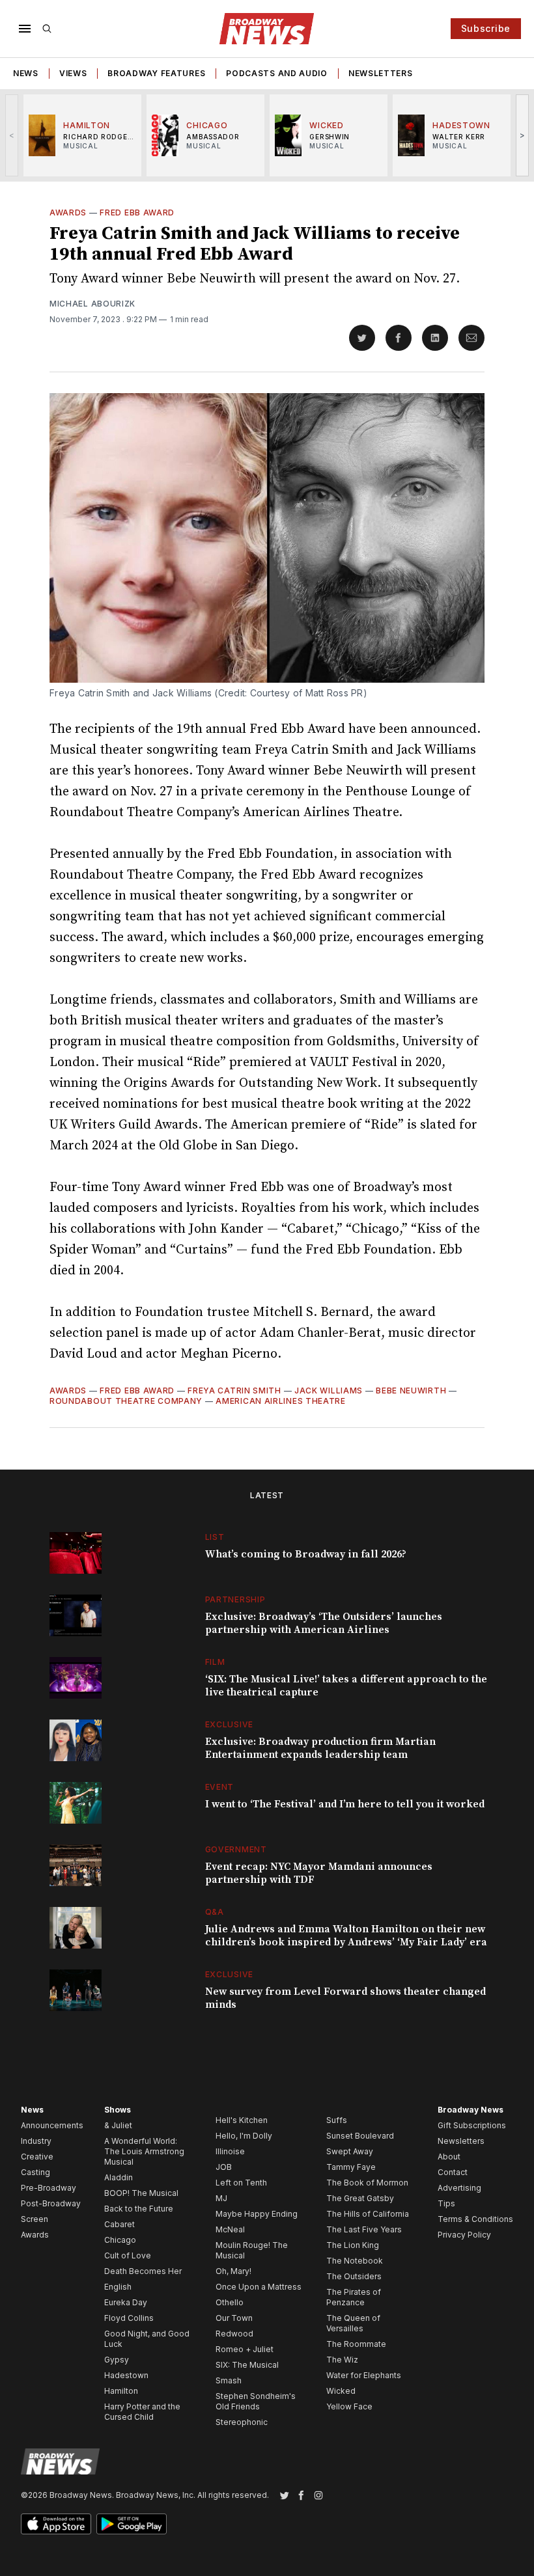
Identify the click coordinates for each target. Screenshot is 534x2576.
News (26, 73)
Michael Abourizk (92, 304)
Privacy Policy (464, 2235)
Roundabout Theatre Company (126, 1401)
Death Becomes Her (143, 2271)
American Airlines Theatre (281, 1401)
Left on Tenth (241, 2183)
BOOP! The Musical (141, 2193)
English (118, 2287)
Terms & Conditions (475, 2219)
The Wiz (342, 2360)
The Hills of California (368, 2214)
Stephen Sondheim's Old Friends (256, 2401)
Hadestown (126, 2375)
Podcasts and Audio (277, 73)
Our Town (234, 2318)
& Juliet (118, 2125)
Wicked (341, 2391)
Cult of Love (128, 2255)
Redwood (234, 2334)
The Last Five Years (364, 2229)
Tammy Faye (351, 2167)
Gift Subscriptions (472, 2125)
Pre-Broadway (49, 2188)
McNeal (230, 2229)
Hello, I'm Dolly (244, 2136)
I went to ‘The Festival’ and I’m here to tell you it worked (345, 1804)
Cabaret (119, 2224)
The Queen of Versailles (353, 2323)
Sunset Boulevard (360, 2136)
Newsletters (381, 73)
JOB (224, 2167)
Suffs (337, 2120)
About (449, 2157)
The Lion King (353, 2245)
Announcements (52, 2125)
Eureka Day (126, 2302)
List (215, 1537)
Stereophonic (242, 2422)
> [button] (523, 135)
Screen (35, 2219)
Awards (68, 212)
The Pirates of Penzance (354, 2297)
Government (236, 1849)
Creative (37, 2157)
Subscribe (486, 28)
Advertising (459, 2188)
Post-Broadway (51, 2203)
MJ (221, 2198)
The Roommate (356, 2344)
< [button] (12, 135)
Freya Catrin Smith (234, 1391)
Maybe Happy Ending (257, 2214)
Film (215, 1662)
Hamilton (121, 2391)
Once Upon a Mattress (259, 2287)
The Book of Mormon (367, 2183)
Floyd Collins (129, 2318)
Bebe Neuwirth (411, 1391)
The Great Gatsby (360, 2198)
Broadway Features (156, 73)
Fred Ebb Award (137, 212)
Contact (453, 2172)
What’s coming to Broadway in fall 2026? (306, 1554)
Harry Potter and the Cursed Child (142, 2412)
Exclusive (229, 1724)
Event (220, 1787)
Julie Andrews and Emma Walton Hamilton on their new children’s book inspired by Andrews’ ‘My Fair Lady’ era (346, 1936)
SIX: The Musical (247, 2365)
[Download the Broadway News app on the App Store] (56, 2524)
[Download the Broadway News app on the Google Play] (132, 2524)
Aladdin (119, 2177)
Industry (36, 2141)
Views (73, 73)
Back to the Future (139, 2209)
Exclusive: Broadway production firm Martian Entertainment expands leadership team (320, 1748)
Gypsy (117, 2360)
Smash (229, 2380)
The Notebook (355, 2261)
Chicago (120, 2240)
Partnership (235, 1599)
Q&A (215, 1912)
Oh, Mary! (233, 2271)
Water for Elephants (364, 2375)
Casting (35, 2172)
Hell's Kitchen (242, 2120)
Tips (446, 2203)
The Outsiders (354, 2276)
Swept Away (350, 2151)
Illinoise (230, 2151)
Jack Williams (329, 1391)
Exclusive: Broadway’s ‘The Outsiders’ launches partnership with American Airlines (324, 1623)
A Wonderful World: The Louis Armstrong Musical (144, 2151)
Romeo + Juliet (245, 2349)
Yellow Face (349, 2406)
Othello (230, 2302)
